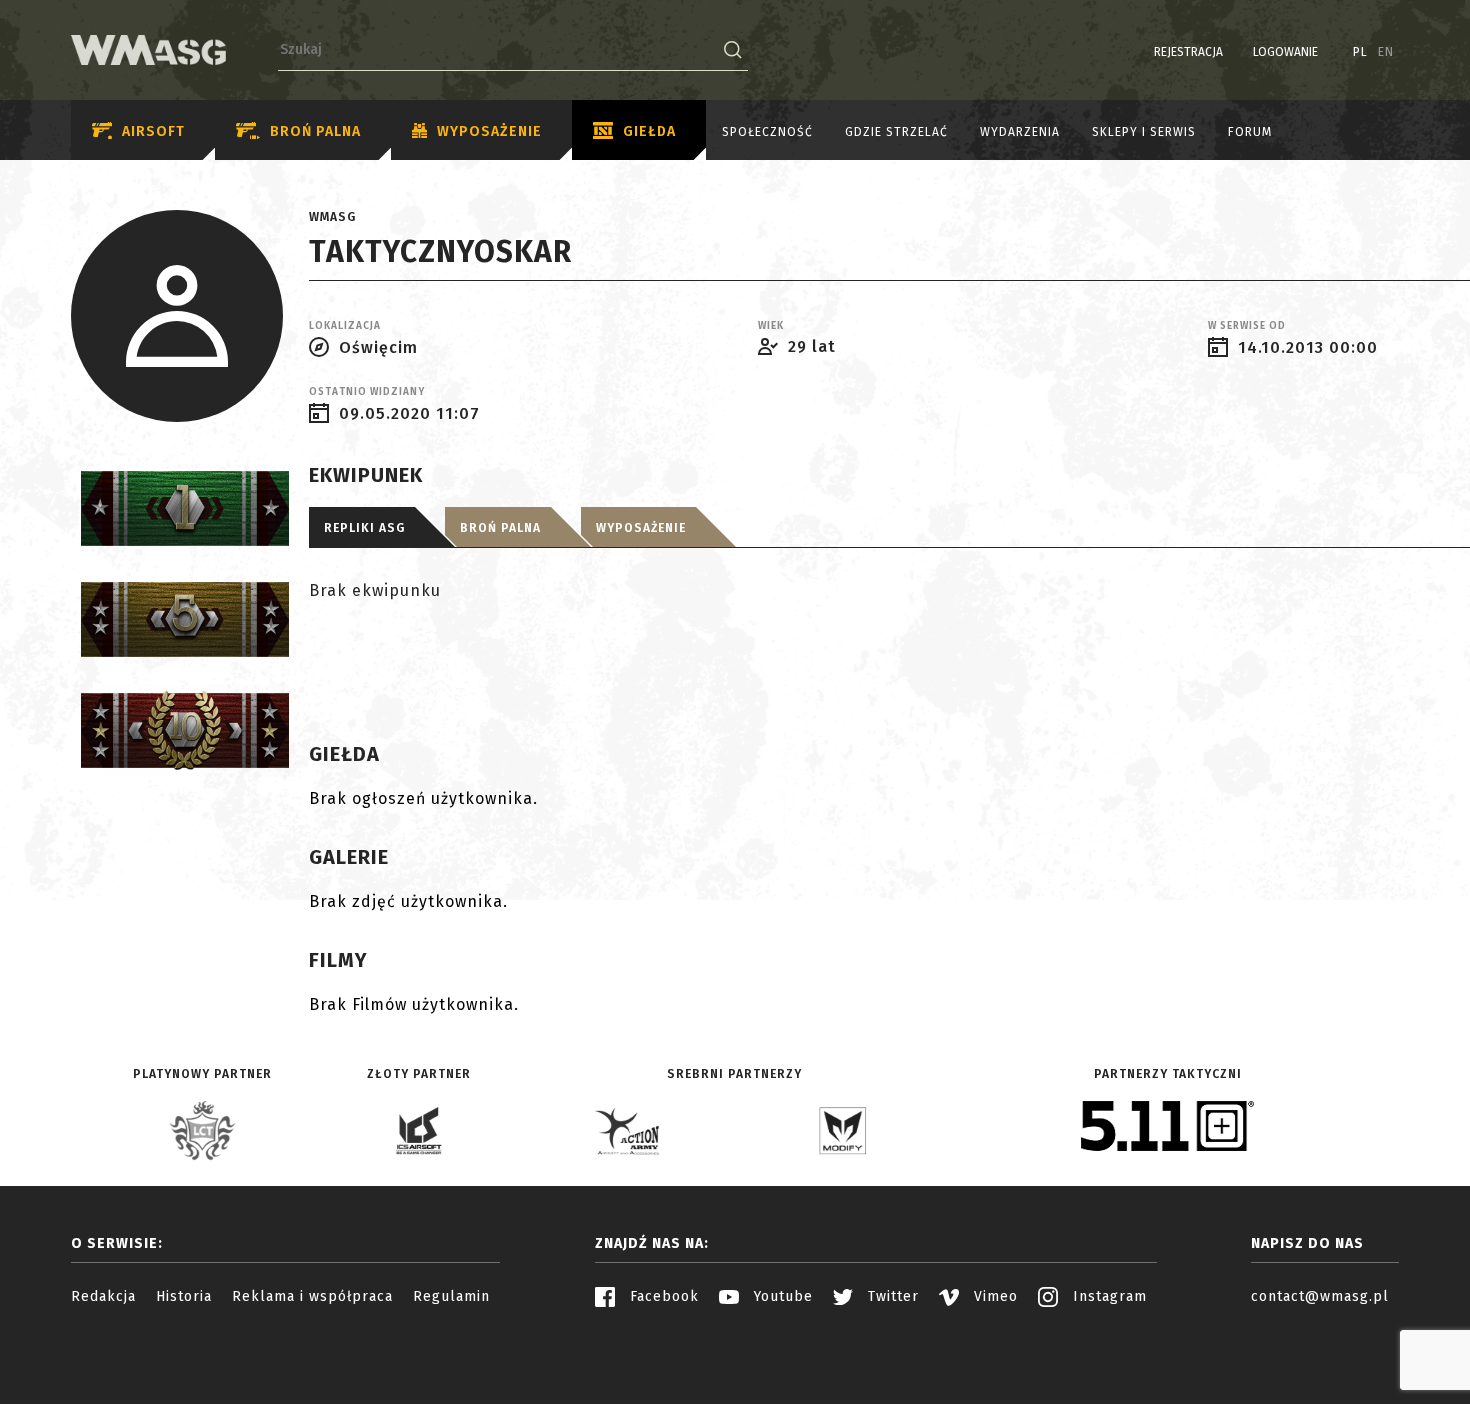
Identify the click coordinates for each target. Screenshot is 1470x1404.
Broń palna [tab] (500, 528)
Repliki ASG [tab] (364, 528)
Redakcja (103, 1296)
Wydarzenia (1020, 132)
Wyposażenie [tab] (641, 528)
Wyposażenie (489, 131)
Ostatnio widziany (367, 392)
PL (1360, 52)
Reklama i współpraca (312, 1296)
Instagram (1107, 1296)
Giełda (649, 131)
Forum (1250, 132)
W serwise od (1247, 326)
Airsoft (153, 131)
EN (1386, 52)
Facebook (662, 1296)
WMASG (332, 217)
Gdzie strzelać (896, 132)
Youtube (781, 1296)
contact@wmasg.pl (1320, 1296)
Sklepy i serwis (1144, 132)
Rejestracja (1188, 52)
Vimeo (993, 1296)
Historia (184, 1296)
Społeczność (767, 132)
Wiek (771, 326)
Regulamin (451, 1296)
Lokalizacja (345, 326)
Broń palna (315, 131)
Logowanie (1285, 52)
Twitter (891, 1296)
